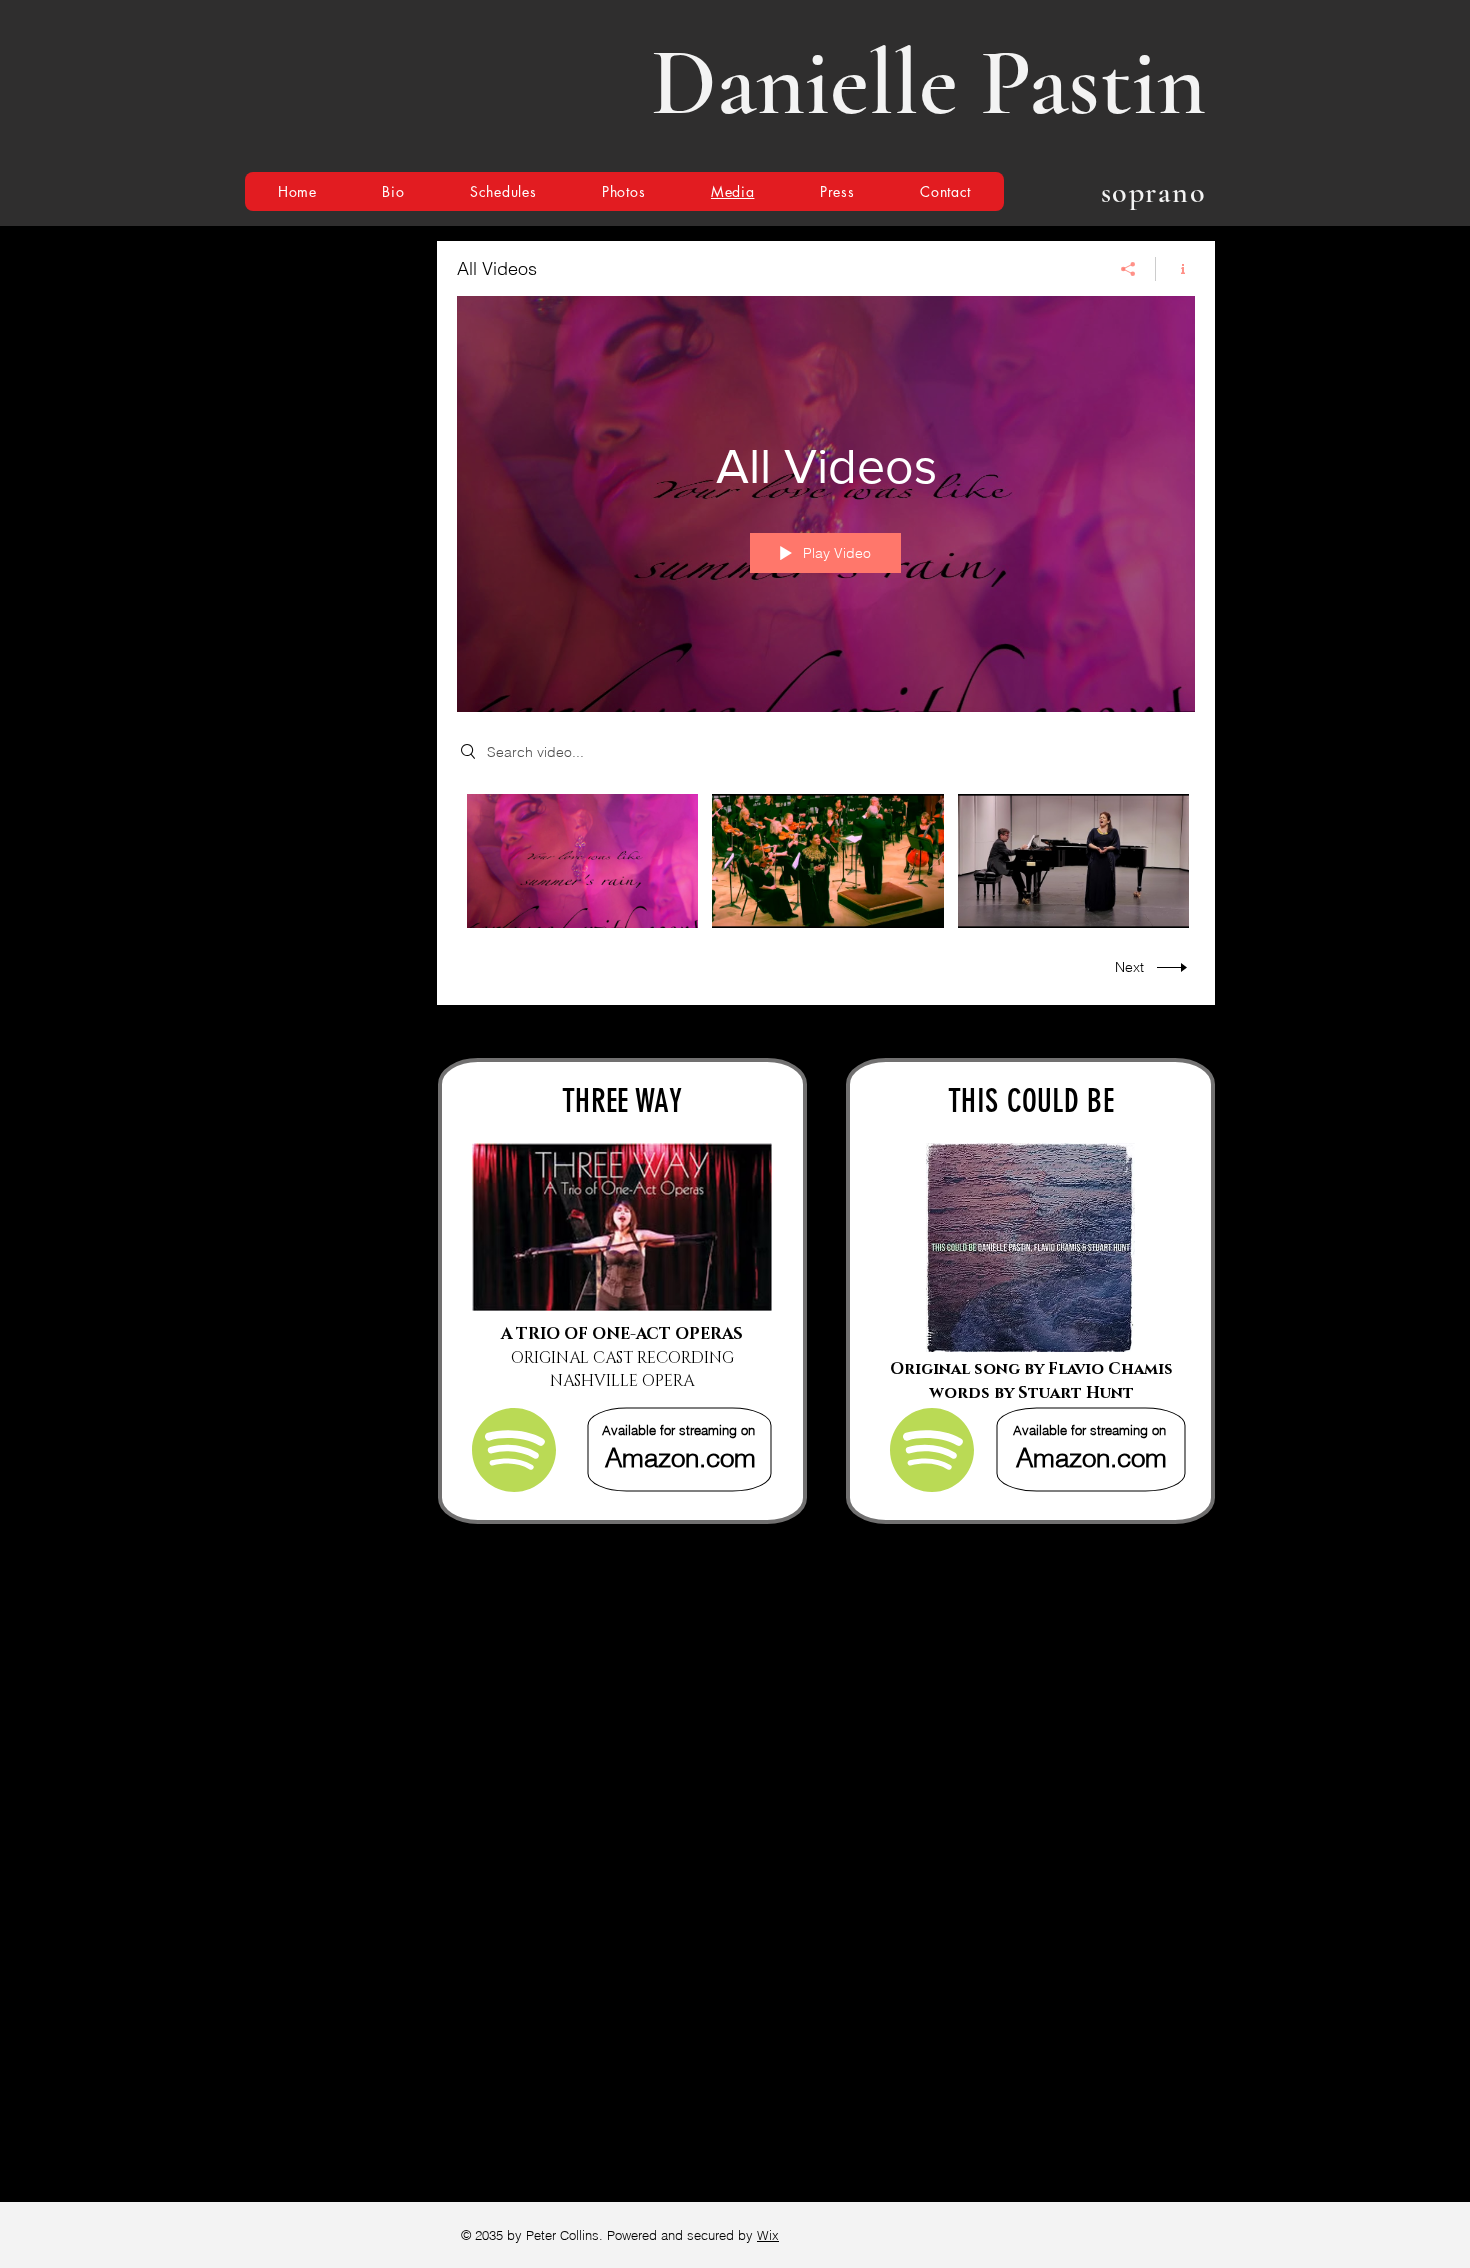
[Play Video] (582, 860)
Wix (768, 2235)
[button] (503, 191)
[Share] (1128, 269)
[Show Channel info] (1175, 269)
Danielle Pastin (928, 83)
